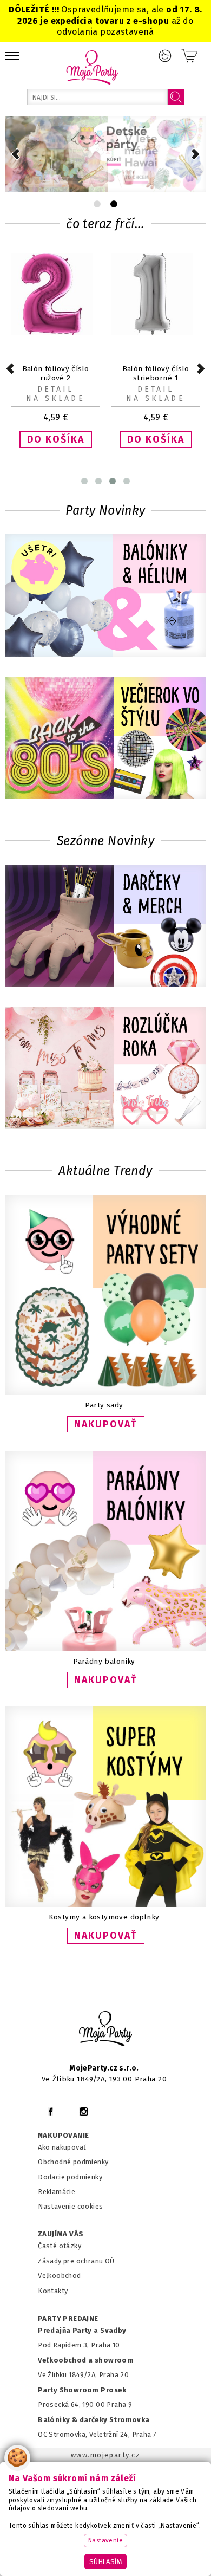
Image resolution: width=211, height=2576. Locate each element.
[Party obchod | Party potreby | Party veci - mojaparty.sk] (92, 67)
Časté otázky (60, 2246)
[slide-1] (114, 204)
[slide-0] (97, 204)
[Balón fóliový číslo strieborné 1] (156, 332)
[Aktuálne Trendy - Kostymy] (105, 1905)
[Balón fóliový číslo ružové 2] (55, 332)
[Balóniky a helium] (105, 596)
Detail (55, 389)
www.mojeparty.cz (106, 2455)
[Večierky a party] (105, 739)
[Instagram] (84, 2111)
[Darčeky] (105, 927)
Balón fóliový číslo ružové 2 (56, 373)
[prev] (15, 154)
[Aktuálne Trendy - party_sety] (105, 1393)
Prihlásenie (165, 56)
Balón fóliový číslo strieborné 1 (156, 373)
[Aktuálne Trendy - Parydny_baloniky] (105, 1649)
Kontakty (53, 2291)
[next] (196, 154)
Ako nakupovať (62, 2147)
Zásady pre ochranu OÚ (76, 2261)
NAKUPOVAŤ (106, 1424)
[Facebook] (51, 2111)
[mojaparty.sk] (105, 2029)
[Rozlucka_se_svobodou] (105, 1069)
